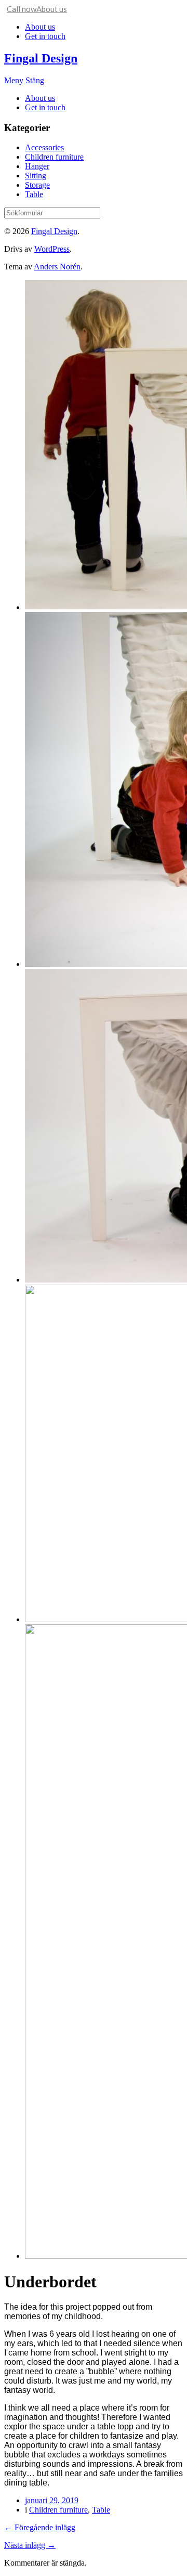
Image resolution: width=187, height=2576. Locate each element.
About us (40, 27)
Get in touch (45, 36)
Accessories (44, 147)
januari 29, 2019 (52, 2500)
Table (34, 194)
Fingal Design (41, 58)
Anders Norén (57, 267)
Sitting (36, 176)
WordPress (52, 249)
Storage (37, 185)
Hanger (37, 166)
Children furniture (54, 157)
